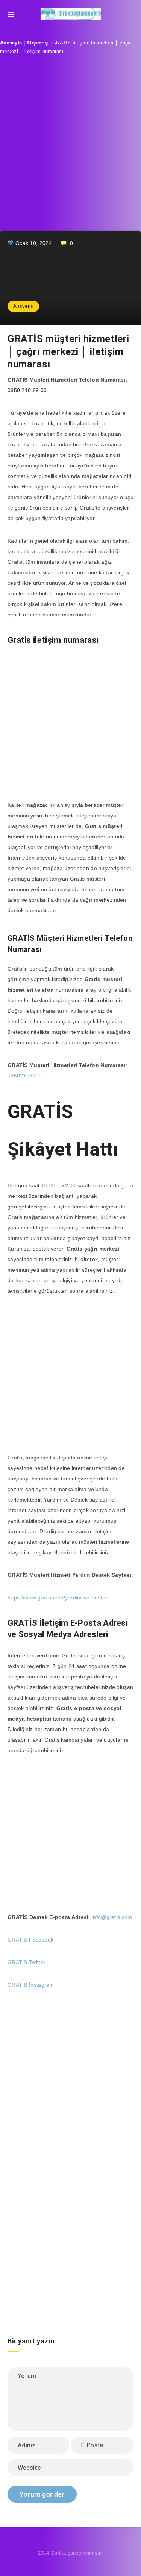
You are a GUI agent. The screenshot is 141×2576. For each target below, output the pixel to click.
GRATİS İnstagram (31, 1985)
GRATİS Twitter (27, 1962)
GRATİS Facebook (31, 1940)
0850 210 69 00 (27, 390)
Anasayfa (11, 43)
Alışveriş (37, 43)
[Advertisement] (70, 149)
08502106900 (25, 1076)
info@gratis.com (112, 1917)
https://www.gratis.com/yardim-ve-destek (58, 1598)
